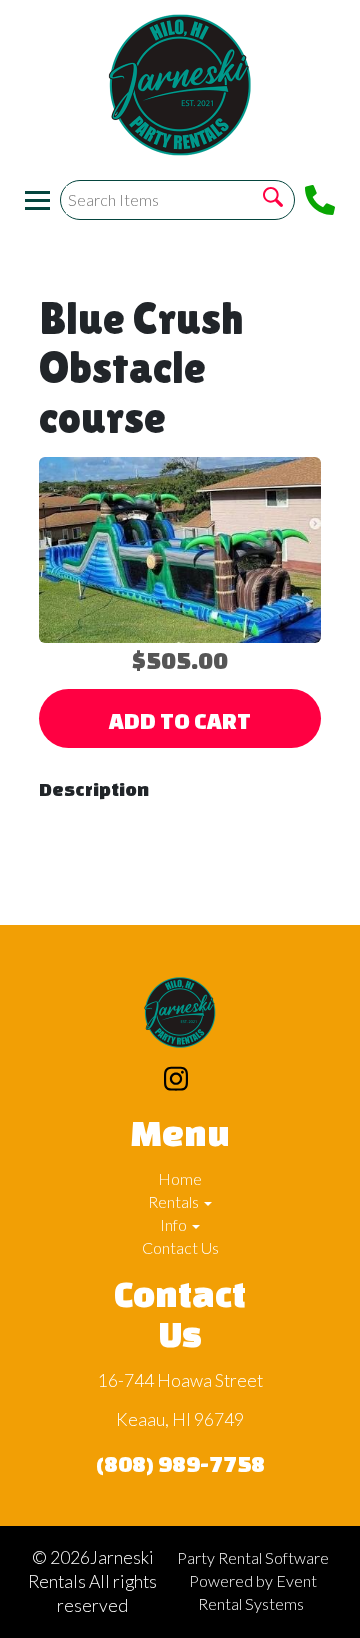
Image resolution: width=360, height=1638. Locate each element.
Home (180, 1178)
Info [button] (175, 1224)
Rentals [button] (175, 1201)
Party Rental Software (253, 1557)
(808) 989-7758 (180, 1463)
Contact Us (180, 1247)
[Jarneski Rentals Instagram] (176, 1081)
